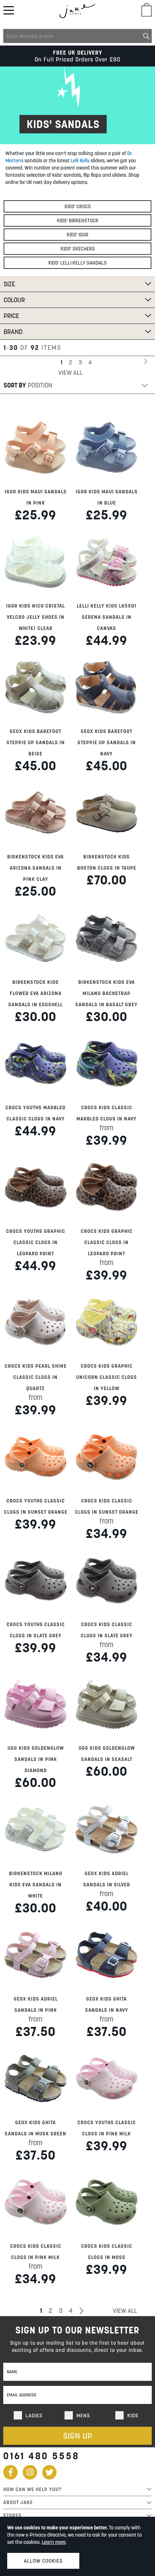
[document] (77, 2546)
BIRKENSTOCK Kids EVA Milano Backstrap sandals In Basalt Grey (107, 993)
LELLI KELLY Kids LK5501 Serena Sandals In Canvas (107, 617)
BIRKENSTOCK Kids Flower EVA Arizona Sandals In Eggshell (36, 993)
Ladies (34, 2416)
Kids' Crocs (78, 206)
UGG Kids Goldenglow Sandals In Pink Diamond (36, 1759)
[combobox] (77, 36)
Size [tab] (9, 284)
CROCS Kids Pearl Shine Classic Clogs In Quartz (36, 1377)
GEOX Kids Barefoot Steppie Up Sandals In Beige (36, 742)
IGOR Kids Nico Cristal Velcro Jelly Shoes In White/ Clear (36, 617)
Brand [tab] (13, 332)
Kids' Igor (77, 235)
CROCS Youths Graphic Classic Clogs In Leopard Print (36, 1242)
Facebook (10, 2472)
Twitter (49, 2472)
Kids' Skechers (78, 249)
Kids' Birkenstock (78, 220)
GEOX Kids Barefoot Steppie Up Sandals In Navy (107, 742)
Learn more (54, 2542)
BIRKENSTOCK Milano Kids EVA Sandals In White (36, 1885)
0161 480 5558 (41, 2456)
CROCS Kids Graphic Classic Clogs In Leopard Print (107, 1242)
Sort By (15, 385)
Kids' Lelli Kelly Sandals (77, 263)
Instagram (30, 2472)
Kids (133, 2416)
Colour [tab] (14, 300)
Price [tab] (11, 316)
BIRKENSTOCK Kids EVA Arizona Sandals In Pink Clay (36, 868)
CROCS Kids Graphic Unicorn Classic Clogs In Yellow (107, 1377)
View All (70, 373)
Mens (83, 2416)
